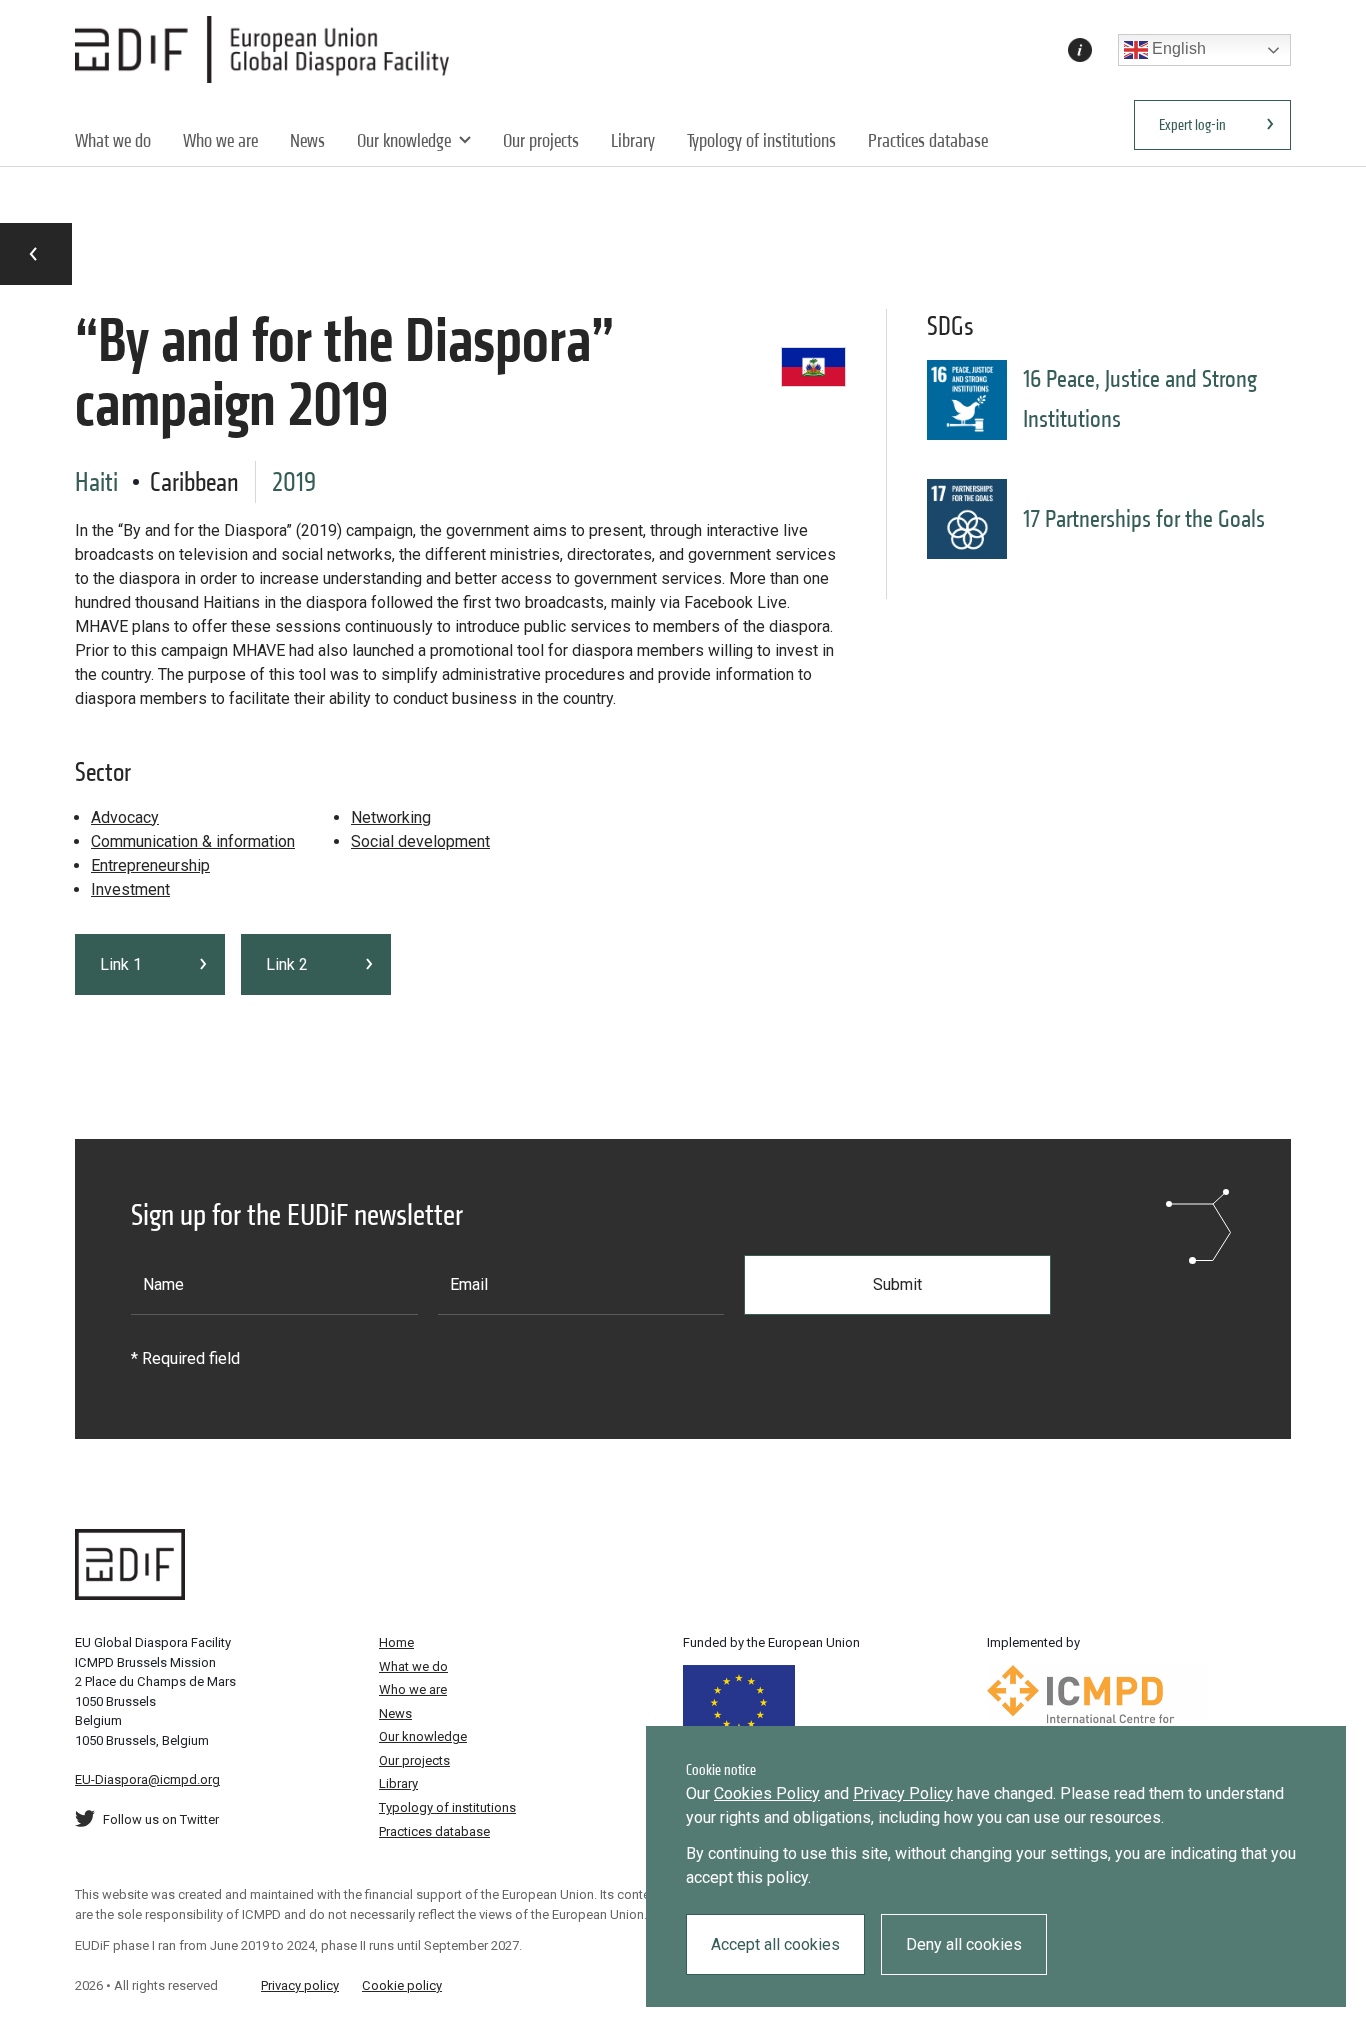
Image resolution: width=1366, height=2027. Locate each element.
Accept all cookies (775, 1944)
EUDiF (267, 50)
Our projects (541, 140)
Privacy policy (300, 1985)
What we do (113, 140)
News (307, 140)
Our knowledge (404, 140)
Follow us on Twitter (161, 1819)
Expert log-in (1192, 124)
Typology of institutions (761, 140)
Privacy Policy (903, 1793)
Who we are (220, 140)
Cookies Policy (767, 1793)
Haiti (96, 482)
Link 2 (287, 964)
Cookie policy (402, 1985)
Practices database (928, 140)
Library (633, 140)
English (1177, 48)
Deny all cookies (964, 1944)
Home (396, 1642)
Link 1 (121, 964)
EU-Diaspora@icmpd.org (147, 1779)
